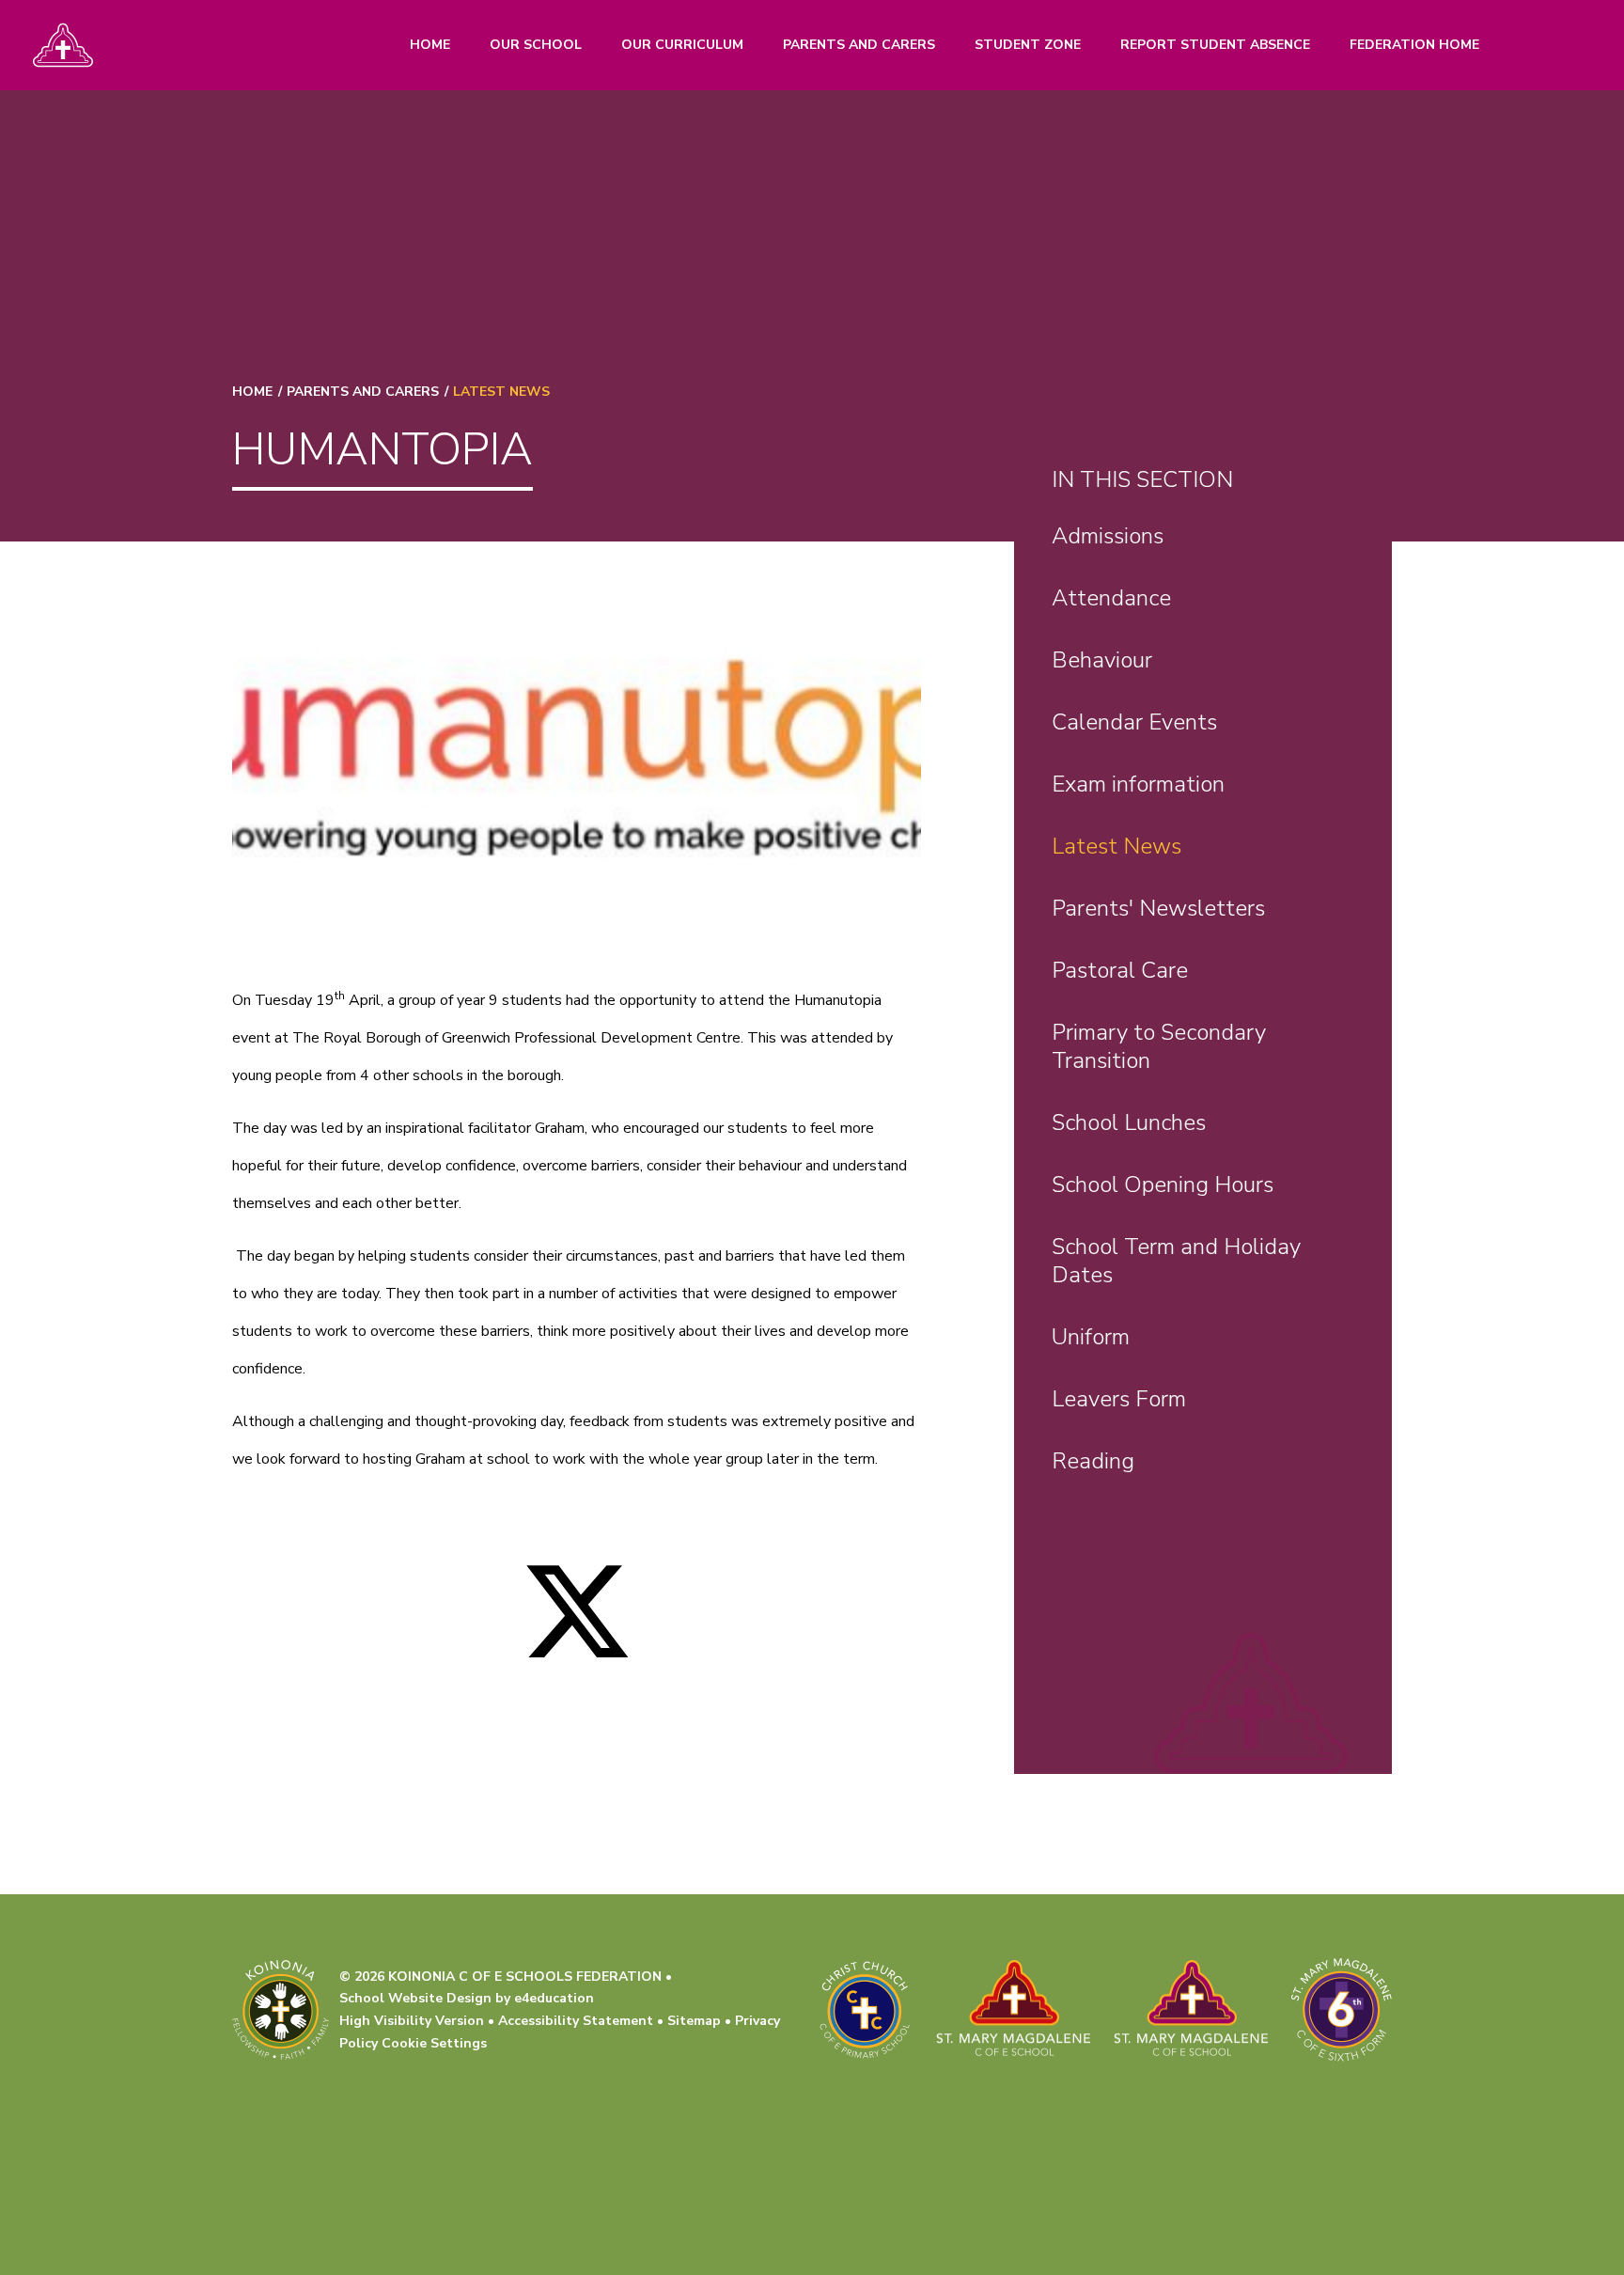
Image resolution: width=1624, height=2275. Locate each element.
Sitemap (694, 2021)
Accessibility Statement (576, 2021)
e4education (554, 1998)
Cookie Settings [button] (434, 2043)
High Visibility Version (412, 2021)
